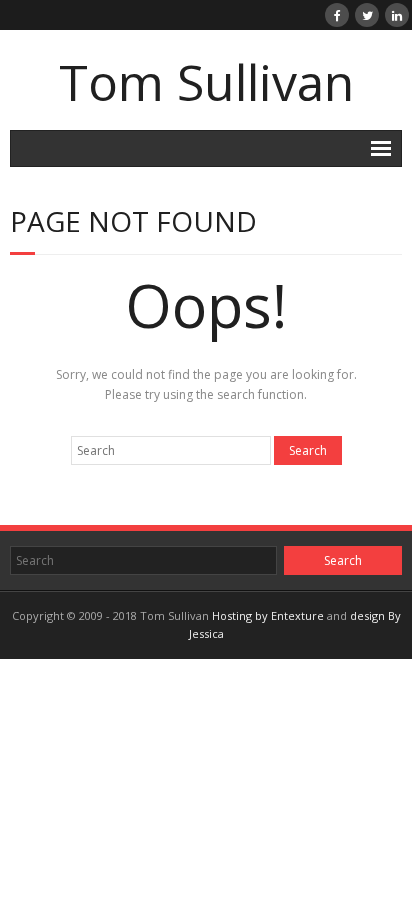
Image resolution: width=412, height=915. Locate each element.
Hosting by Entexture (268, 615)
